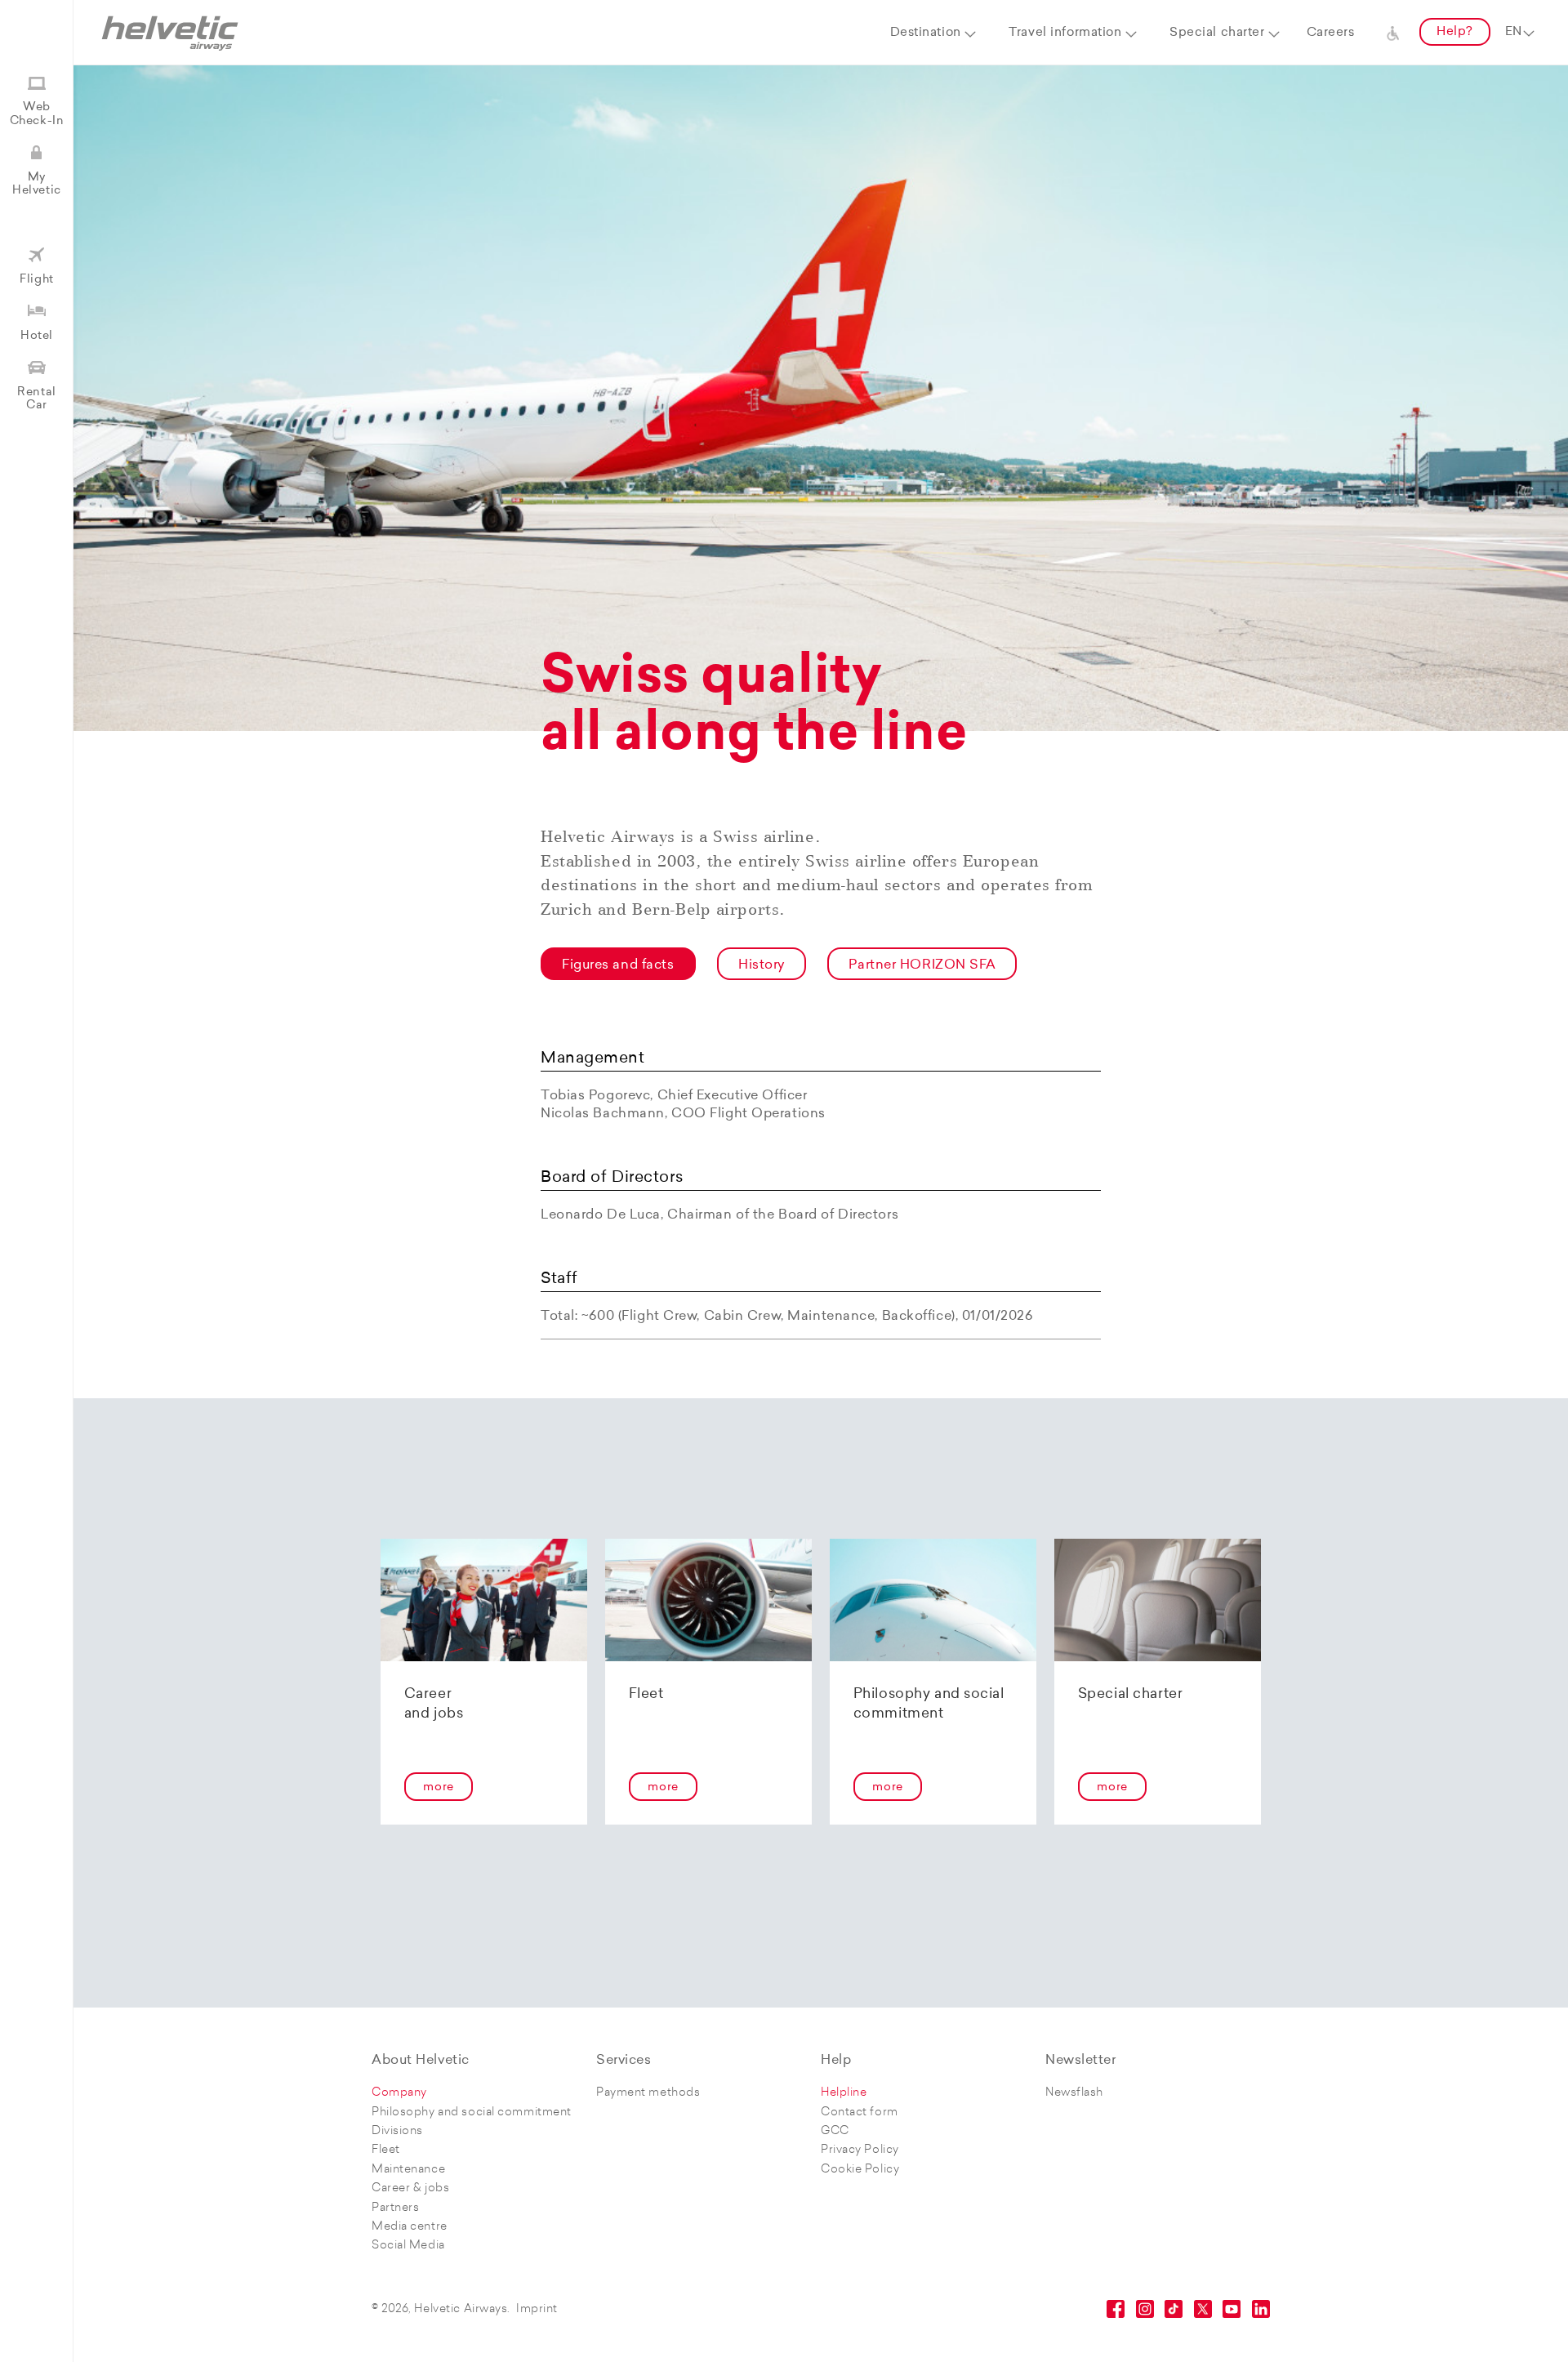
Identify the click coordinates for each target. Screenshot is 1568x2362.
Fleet (386, 2150)
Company (399, 2093)
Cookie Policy (860, 2170)
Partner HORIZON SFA (922, 965)
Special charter (1217, 33)
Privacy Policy (860, 2150)
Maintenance (408, 2170)
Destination (926, 33)
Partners (395, 2208)
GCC (835, 2131)
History (762, 965)
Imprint (537, 2309)
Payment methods (648, 2093)
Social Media (408, 2246)
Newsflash (1074, 2093)
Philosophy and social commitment (472, 2112)
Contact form (860, 2112)
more (438, 1787)
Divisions (397, 2131)
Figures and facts (618, 965)
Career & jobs (410, 2188)
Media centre (410, 2227)
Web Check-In (37, 114)
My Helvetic (36, 184)
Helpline (844, 2093)
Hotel (37, 336)
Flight (36, 280)
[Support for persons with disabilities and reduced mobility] (1393, 33)
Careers (1331, 33)
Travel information (1065, 33)
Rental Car (36, 399)
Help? (1455, 32)
